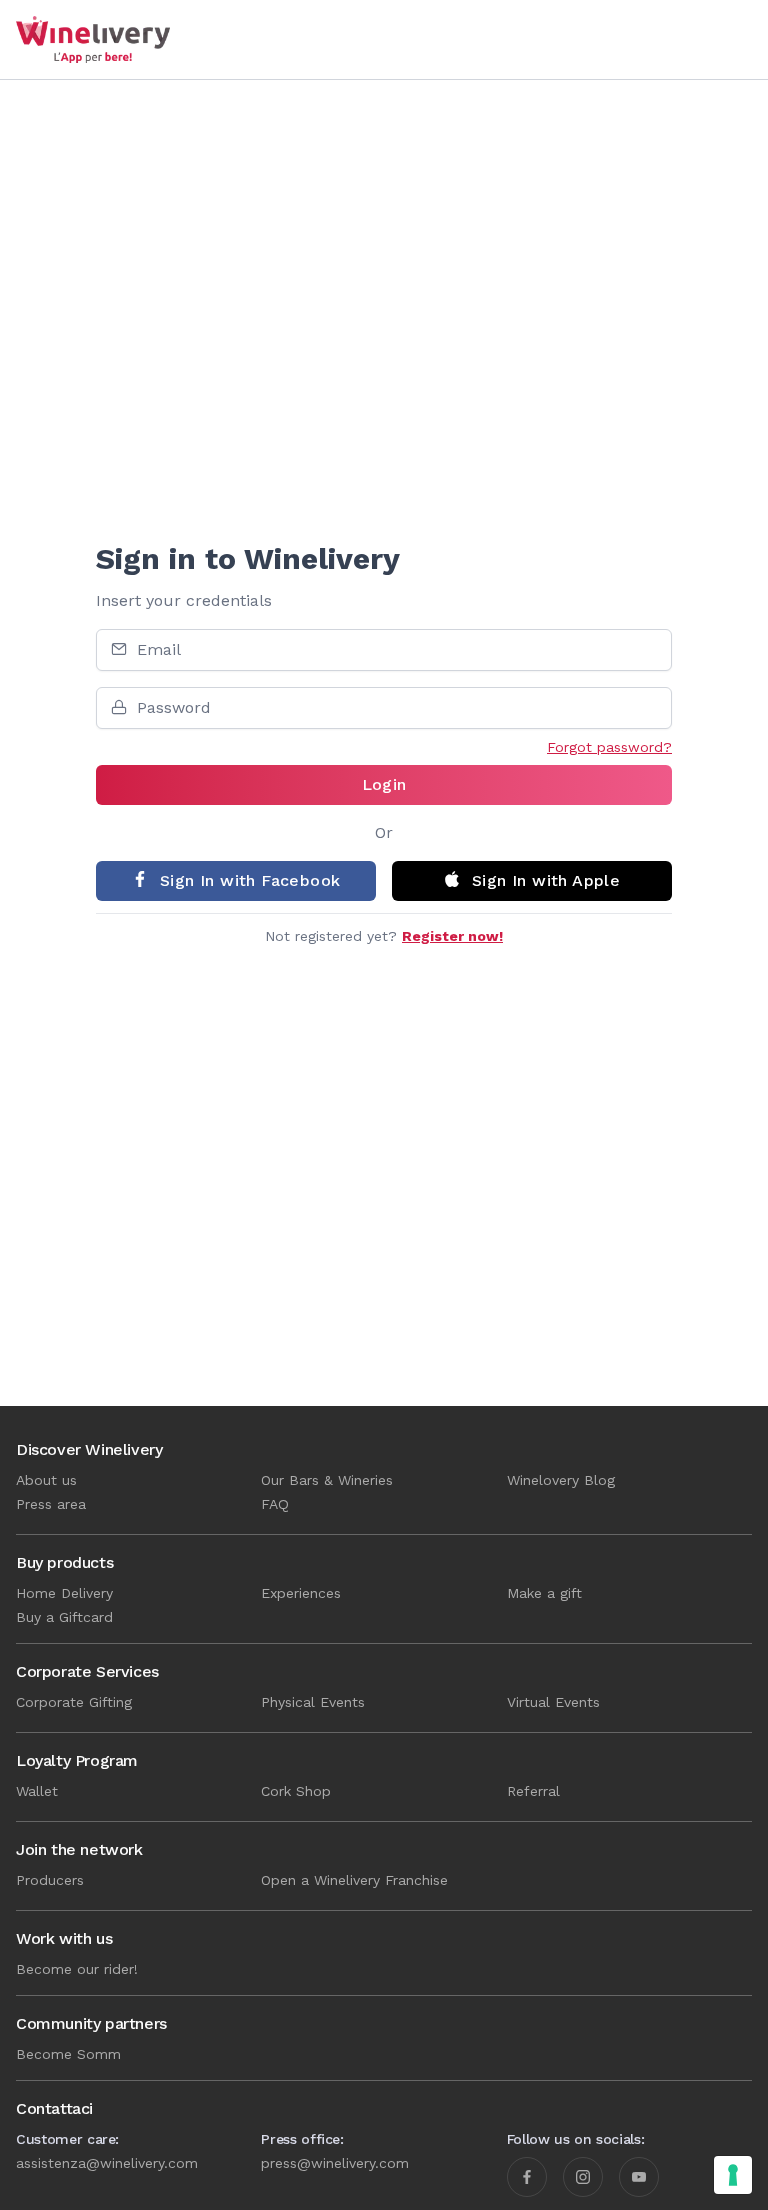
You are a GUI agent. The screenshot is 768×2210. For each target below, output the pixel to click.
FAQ (275, 1504)
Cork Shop (296, 1791)
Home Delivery (64, 1593)
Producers (50, 1880)
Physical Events (313, 1702)
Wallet (37, 1791)
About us (46, 1480)
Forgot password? (609, 747)
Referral (533, 1791)
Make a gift (544, 1593)
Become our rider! (77, 1969)
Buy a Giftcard (64, 1617)
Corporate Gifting (74, 1702)
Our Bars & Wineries (327, 1480)
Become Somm (68, 2054)
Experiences (301, 1593)
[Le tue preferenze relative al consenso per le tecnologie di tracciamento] (733, 2175)
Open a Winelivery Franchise (354, 1880)
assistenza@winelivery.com (107, 2163)
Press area (51, 1504)
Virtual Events (553, 1702)
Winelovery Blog (561, 1480)
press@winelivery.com (335, 2163)
